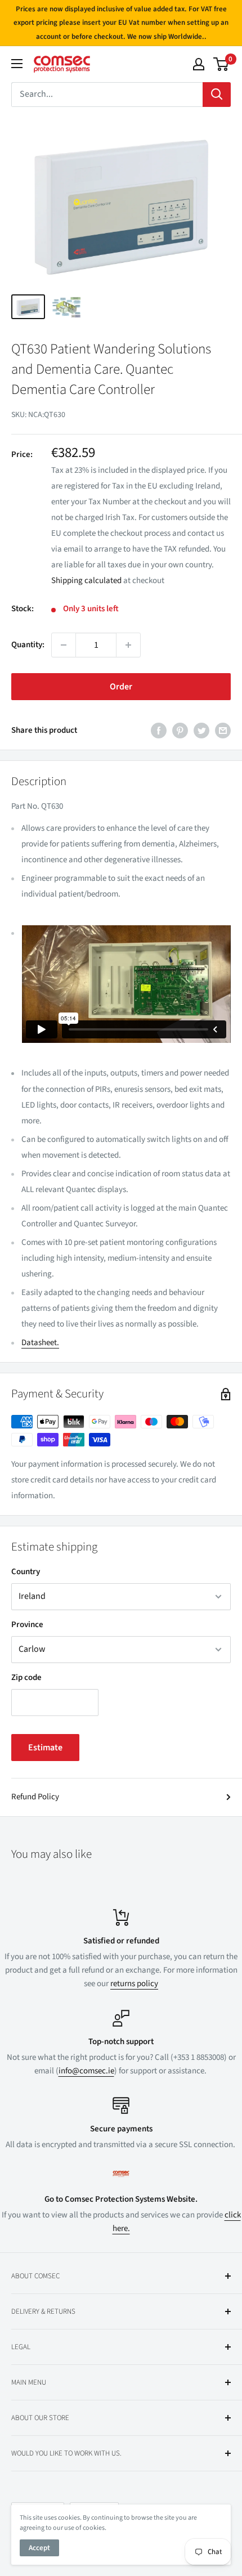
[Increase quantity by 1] (128, 645)
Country (26, 1572)
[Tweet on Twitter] (201, 731)
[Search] (217, 95)
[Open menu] (17, 64)
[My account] (199, 64)
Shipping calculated (86, 581)
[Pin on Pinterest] (180, 731)
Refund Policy (35, 1797)
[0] (221, 64)
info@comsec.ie (86, 2071)
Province (27, 1625)
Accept (39, 2548)
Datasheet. (40, 1343)
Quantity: (28, 645)
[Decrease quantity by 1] (64, 645)
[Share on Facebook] (159, 731)
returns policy (134, 1984)
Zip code (26, 1677)
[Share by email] (223, 731)
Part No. (26, 806)
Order (121, 687)
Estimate (45, 1748)
